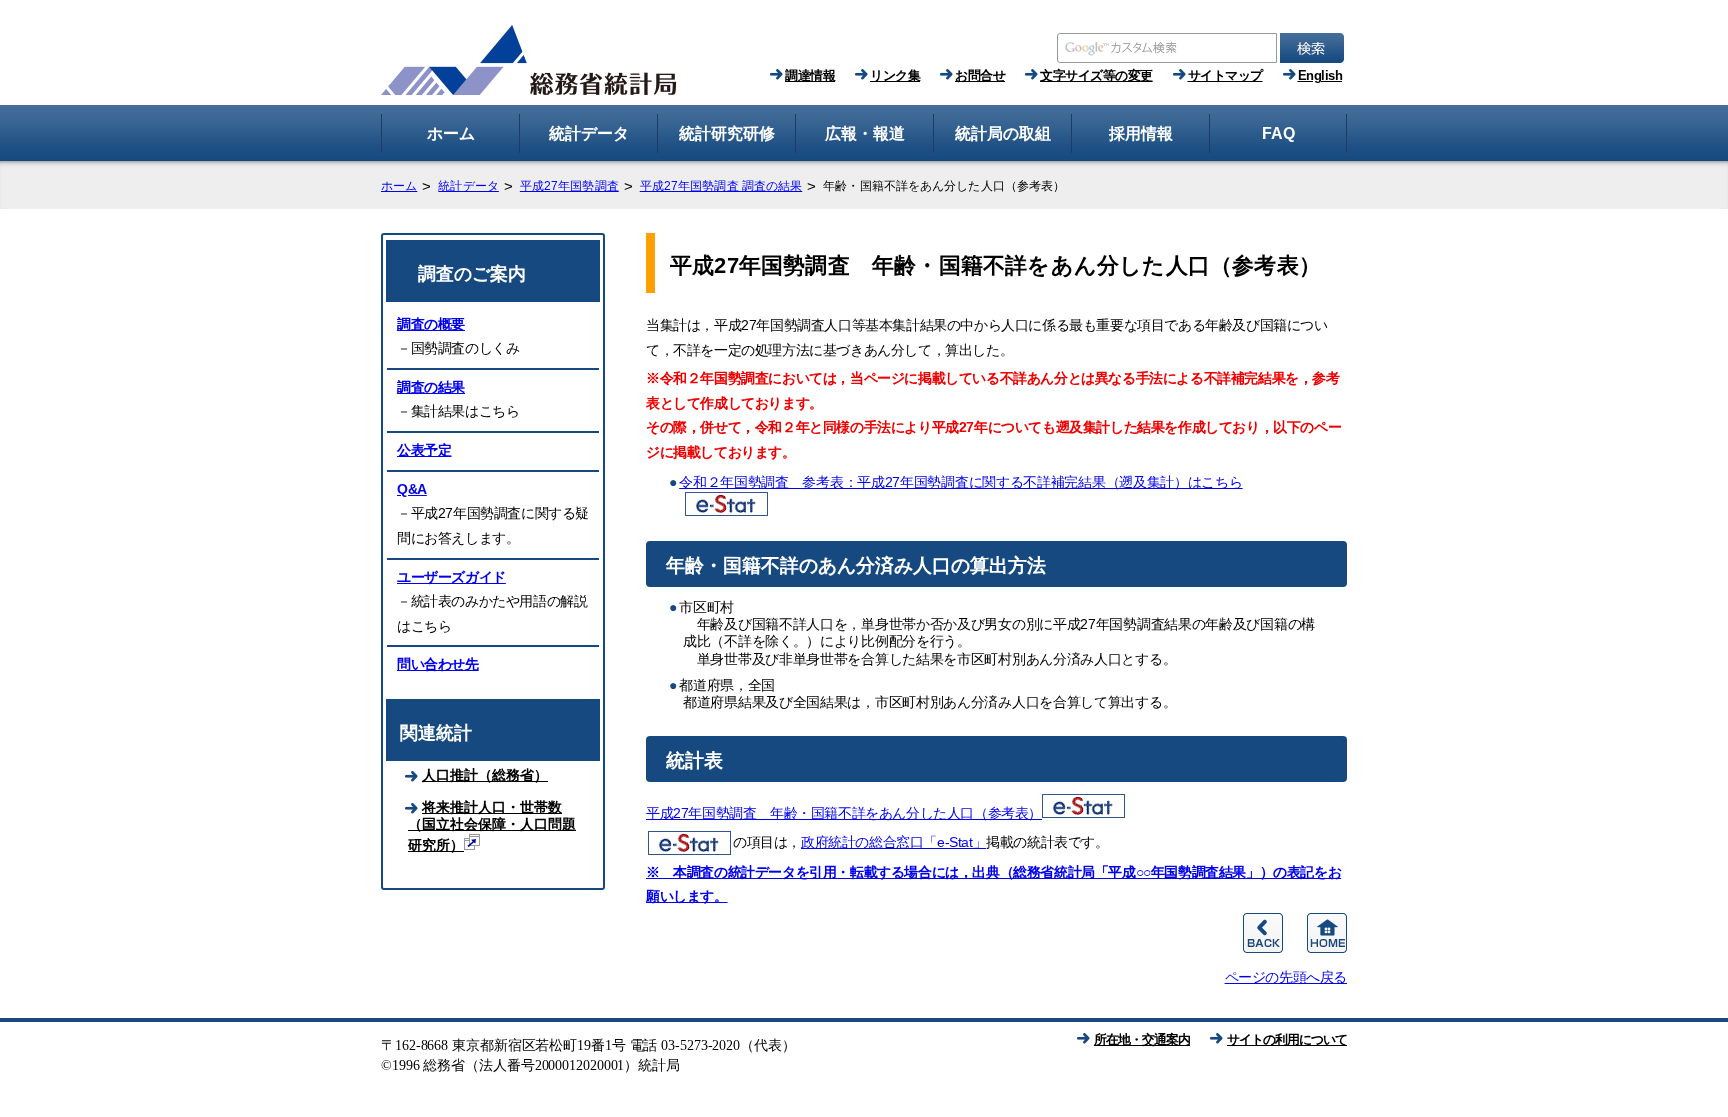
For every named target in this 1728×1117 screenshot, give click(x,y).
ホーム (399, 186)
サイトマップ (1225, 75)
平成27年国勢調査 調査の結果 (721, 186)
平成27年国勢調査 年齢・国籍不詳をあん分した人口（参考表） (844, 813)
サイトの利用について (1287, 1039)
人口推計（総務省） (485, 775)
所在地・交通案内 (1142, 1039)
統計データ (468, 186)
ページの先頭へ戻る (1286, 977)
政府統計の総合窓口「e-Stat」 (893, 842)
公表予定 (424, 450)
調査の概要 (431, 324)
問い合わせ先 (438, 664)
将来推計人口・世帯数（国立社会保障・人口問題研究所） (492, 826)
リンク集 (895, 75)
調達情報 (810, 75)
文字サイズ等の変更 (1096, 75)
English (1320, 75)
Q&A (412, 489)
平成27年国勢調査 (569, 186)
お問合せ (980, 75)
